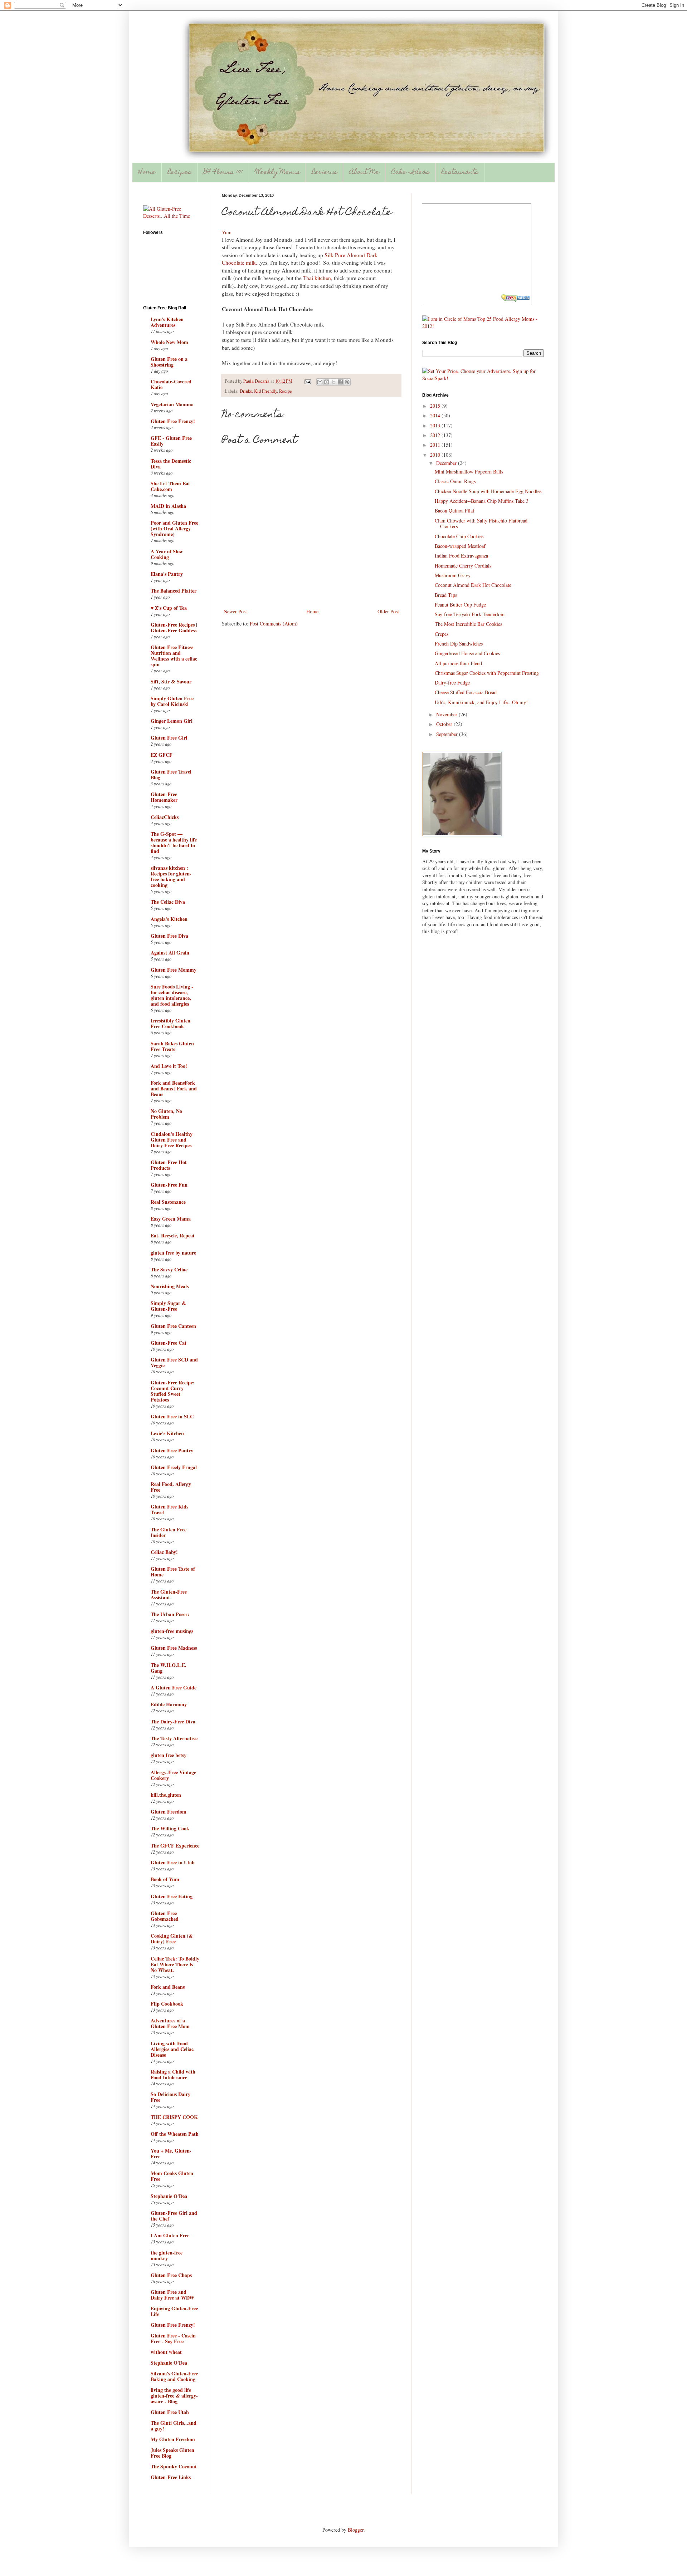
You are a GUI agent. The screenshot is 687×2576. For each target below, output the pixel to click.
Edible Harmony (169, 1704)
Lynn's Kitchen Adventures (167, 322)
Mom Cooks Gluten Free (172, 2176)
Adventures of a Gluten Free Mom (170, 2023)
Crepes (442, 634)
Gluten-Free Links (171, 2477)
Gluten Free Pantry (172, 1450)
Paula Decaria (257, 381)
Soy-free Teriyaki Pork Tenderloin (470, 614)
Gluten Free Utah (170, 2412)
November (447, 714)
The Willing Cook (170, 1828)
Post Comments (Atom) (274, 624)
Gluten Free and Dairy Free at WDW (172, 2295)
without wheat (166, 2352)
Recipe (286, 391)
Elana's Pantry (167, 574)
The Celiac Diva (168, 902)
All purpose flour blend (458, 663)
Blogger (356, 2530)
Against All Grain (170, 953)
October (445, 724)
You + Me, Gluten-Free (171, 2153)
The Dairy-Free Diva (173, 1721)
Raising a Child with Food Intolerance (173, 2074)
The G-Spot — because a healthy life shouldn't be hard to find (174, 842)
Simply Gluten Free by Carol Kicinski (172, 701)
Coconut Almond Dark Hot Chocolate (473, 585)
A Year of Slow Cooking (167, 554)
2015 (436, 406)
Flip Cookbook (167, 2004)
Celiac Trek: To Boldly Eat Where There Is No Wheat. (175, 1964)
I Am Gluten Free (170, 2235)
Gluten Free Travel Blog (171, 774)
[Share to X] (333, 382)
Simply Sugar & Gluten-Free (168, 1306)
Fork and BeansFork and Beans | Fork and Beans (174, 1088)
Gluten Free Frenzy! (173, 421)
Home (147, 173)
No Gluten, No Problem (166, 1114)
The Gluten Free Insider (169, 1532)
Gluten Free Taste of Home (173, 1572)
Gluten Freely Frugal (174, 1467)
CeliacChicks (165, 817)
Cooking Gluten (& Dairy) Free (172, 1939)
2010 (436, 455)
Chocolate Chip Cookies (459, 536)
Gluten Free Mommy (174, 970)
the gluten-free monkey (167, 2255)
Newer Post (235, 611)
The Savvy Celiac (169, 1269)
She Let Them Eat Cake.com (170, 486)
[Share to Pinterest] (347, 382)
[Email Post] (307, 381)
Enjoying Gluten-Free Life (174, 2311)
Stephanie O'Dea (169, 2196)
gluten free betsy (169, 1755)
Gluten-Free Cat (169, 1343)
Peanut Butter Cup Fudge (460, 605)
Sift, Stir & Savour (171, 681)
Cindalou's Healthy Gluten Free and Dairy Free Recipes (172, 1140)
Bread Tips (446, 595)
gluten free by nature (173, 1253)
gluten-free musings (172, 1631)
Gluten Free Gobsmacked (165, 1916)
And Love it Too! (169, 1066)
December (447, 463)
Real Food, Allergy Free (171, 1487)
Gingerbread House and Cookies (467, 653)
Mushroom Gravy (453, 575)
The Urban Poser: (170, 1614)
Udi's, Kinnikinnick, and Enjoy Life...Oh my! (481, 702)
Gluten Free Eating (172, 1896)
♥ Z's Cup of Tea (169, 608)
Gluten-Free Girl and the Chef (174, 2216)
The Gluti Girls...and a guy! (174, 2426)
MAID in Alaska (168, 506)
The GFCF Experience (175, 1846)
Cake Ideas (410, 173)
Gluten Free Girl (169, 738)
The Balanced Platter (174, 591)
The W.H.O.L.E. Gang (169, 1668)
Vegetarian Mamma (172, 404)
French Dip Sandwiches (459, 644)
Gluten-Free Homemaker (164, 797)
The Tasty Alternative (174, 1738)
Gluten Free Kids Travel (169, 1509)
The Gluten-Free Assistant (169, 1594)
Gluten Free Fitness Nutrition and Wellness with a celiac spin (174, 656)
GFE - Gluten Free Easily (171, 441)
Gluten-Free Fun (169, 1185)
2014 (436, 415)
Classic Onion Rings (455, 481)
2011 (436, 445)
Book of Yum (165, 1879)
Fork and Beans (168, 1987)
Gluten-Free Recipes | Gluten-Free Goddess (174, 627)
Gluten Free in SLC (172, 1416)
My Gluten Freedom (173, 2439)
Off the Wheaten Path (175, 2134)
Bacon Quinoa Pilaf (455, 511)
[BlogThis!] (327, 382)
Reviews (325, 173)
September (448, 734)
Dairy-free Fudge (452, 683)
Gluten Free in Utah (173, 1862)
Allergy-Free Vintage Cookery (173, 1775)
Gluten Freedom (169, 1812)
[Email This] (320, 382)
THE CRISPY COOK (174, 2117)
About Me (364, 173)
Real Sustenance (168, 1202)
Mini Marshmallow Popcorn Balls (469, 472)
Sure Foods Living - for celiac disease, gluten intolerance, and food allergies (172, 995)
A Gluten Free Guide (174, 1687)
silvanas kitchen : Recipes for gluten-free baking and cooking (171, 876)
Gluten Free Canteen (173, 1326)
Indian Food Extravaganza (461, 556)
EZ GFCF (162, 755)
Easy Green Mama (171, 1219)
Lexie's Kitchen (167, 1433)
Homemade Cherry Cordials (463, 566)
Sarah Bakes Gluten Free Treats (172, 1046)
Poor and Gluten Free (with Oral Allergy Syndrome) (174, 528)
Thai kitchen (317, 278)
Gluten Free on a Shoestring (169, 362)
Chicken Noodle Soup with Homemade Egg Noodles (488, 491)
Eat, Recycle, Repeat (173, 1235)
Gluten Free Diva (169, 936)
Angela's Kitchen (169, 919)
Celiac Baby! (164, 1552)
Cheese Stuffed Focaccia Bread (466, 692)
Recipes (180, 173)
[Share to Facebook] (340, 382)
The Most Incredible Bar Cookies (468, 624)
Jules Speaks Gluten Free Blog (172, 2453)
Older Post (388, 611)
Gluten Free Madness (174, 1648)
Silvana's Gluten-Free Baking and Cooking (174, 2376)
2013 (436, 425)
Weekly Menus (277, 173)
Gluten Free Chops (171, 2275)
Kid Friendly (265, 391)
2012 (436, 435)
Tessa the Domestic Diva (171, 464)
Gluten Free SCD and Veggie (174, 1362)
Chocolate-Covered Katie (171, 384)
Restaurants (460, 173)
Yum (227, 232)
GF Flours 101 (223, 173)
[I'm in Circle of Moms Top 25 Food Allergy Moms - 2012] (483, 326)
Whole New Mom (169, 342)
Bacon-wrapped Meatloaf (460, 546)
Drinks (246, 391)
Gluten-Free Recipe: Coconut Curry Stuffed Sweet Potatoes (173, 1391)
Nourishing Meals (170, 1286)
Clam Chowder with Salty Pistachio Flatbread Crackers (481, 524)
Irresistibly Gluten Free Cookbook (170, 1023)
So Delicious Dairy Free (170, 2097)
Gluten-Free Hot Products (169, 1165)
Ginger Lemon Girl (172, 721)
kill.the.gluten (166, 1795)
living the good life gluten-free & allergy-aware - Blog (174, 2396)
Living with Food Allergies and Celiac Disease (172, 2049)
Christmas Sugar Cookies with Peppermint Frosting (487, 673)
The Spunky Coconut (174, 2466)
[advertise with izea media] (516, 299)
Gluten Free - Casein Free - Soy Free (173, 2338)
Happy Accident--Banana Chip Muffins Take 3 (482, 501)
